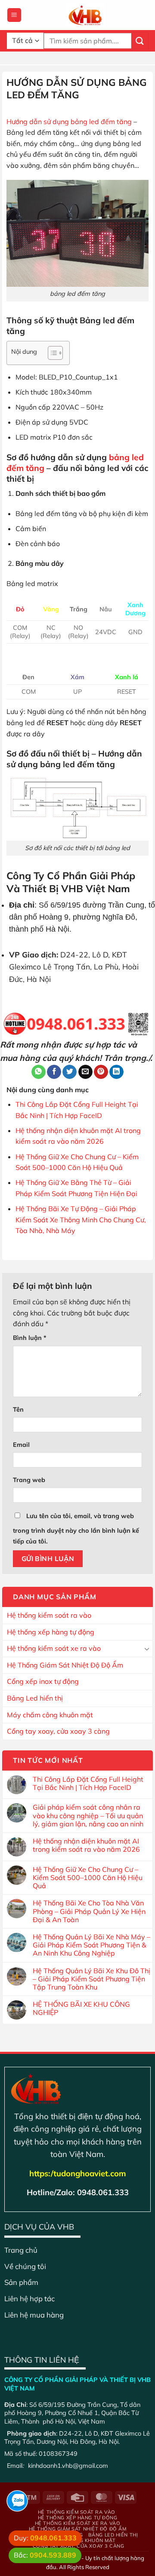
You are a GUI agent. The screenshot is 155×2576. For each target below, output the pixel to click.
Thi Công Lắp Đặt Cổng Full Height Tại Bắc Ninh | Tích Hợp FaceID (88, 1783)
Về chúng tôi (25, 2266)
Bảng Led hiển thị (35, 1698)
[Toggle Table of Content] (51, 353)
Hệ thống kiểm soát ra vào (49, 1615)
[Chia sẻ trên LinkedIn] (116, 1072)
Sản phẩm (21, 2282)
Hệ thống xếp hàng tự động (51, 1632)
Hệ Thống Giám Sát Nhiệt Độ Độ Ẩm (65, 1665)
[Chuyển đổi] (147, 1649)
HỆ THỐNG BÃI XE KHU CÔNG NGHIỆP (81, 2008)
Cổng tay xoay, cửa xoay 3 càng (58, 1731)
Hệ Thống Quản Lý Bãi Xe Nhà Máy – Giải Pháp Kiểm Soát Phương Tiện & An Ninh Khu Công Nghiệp (91, 1945)
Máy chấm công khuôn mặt (50, 1715)
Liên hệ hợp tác (29, 2298)
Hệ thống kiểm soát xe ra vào (54, 1648)
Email (21, 1445)
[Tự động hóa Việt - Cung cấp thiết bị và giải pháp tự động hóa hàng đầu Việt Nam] (85, 15)
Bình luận (30, 1338)
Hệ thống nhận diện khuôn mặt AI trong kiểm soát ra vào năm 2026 (86, 1845)
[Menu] (14, 15)
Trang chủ (21, 2250)
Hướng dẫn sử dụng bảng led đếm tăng (69, 122)
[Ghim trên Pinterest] (101, 1072)
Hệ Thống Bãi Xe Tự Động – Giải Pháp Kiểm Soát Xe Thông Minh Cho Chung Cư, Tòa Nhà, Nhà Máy (81, 1220)
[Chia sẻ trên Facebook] (54, 1072)
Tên (18, 1410)
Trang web (29, 1480)
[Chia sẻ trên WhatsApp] (39, 1072)
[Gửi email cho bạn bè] (85, 1072)
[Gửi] (140, 41)
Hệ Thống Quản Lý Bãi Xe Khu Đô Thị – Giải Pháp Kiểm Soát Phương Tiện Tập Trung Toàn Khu (91, 1979)
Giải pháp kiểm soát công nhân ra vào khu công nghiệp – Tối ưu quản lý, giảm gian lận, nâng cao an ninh (88, 1815)
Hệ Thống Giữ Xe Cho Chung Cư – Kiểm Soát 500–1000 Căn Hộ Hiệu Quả (88, 1878)
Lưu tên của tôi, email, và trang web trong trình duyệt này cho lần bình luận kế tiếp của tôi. (76, 1529)
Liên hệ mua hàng (34, 2315)
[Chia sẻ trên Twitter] (70, 1072)
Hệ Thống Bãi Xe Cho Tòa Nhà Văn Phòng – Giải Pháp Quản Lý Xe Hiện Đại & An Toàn (89, 1911)
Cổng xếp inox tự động (43, 1681)
